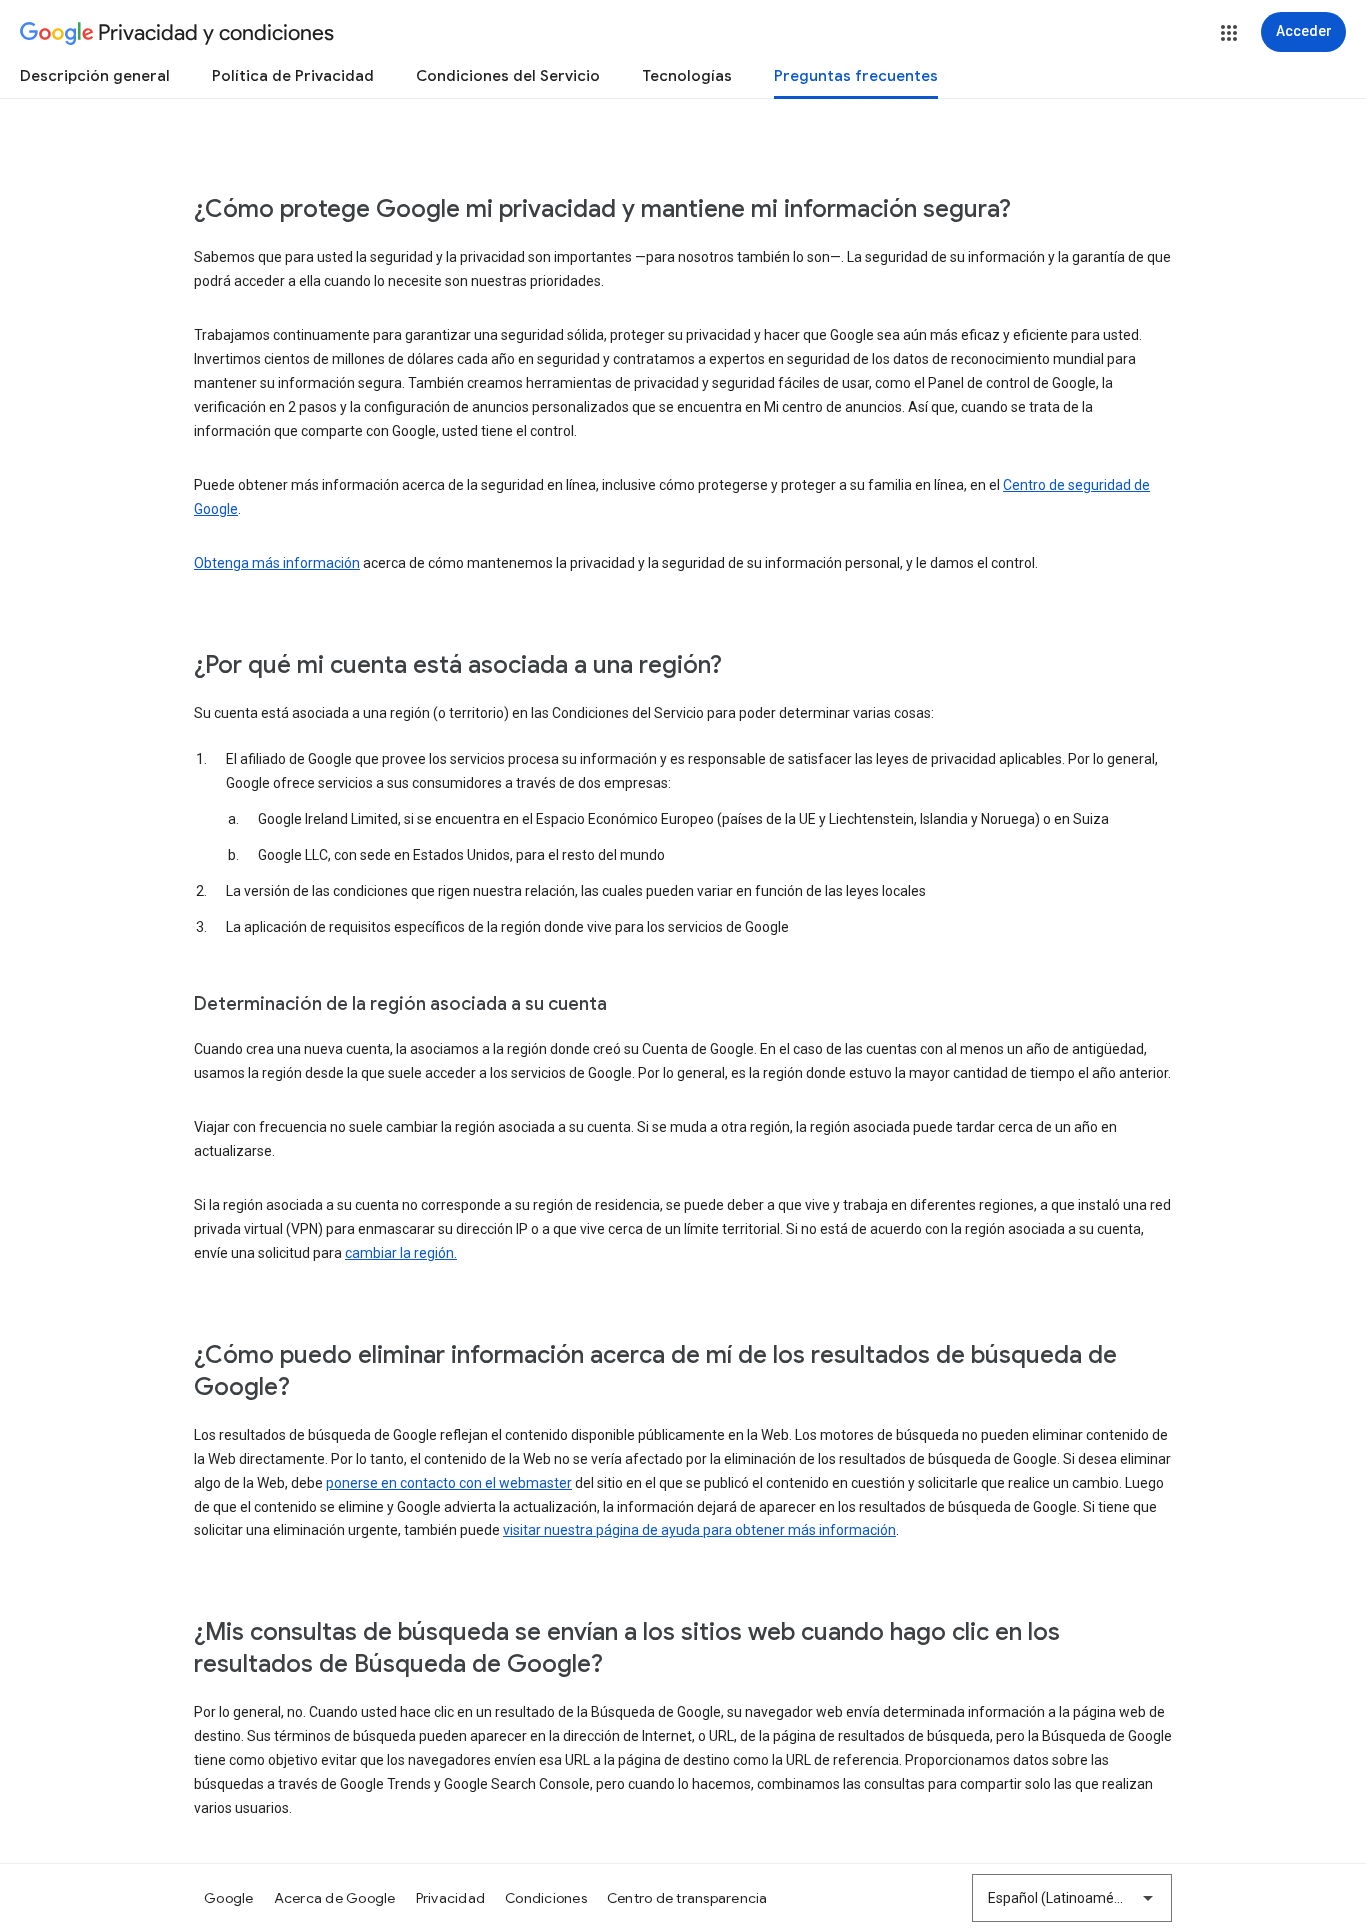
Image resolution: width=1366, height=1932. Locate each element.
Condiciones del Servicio (508, 76)
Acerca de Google (335, 1898)
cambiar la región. (401, 1253)
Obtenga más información (277, 563)
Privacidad (451, 1898)
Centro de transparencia (687, 1898)
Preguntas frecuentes (856, 76)
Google (229, 1898)
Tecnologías (687, 76)
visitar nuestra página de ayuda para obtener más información (699, 1530)
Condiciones (546, 1898)
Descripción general (95, 76)
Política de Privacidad (293, 76)
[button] (1229, 33)
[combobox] (1072, 1898)
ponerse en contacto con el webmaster (449, 1483)
